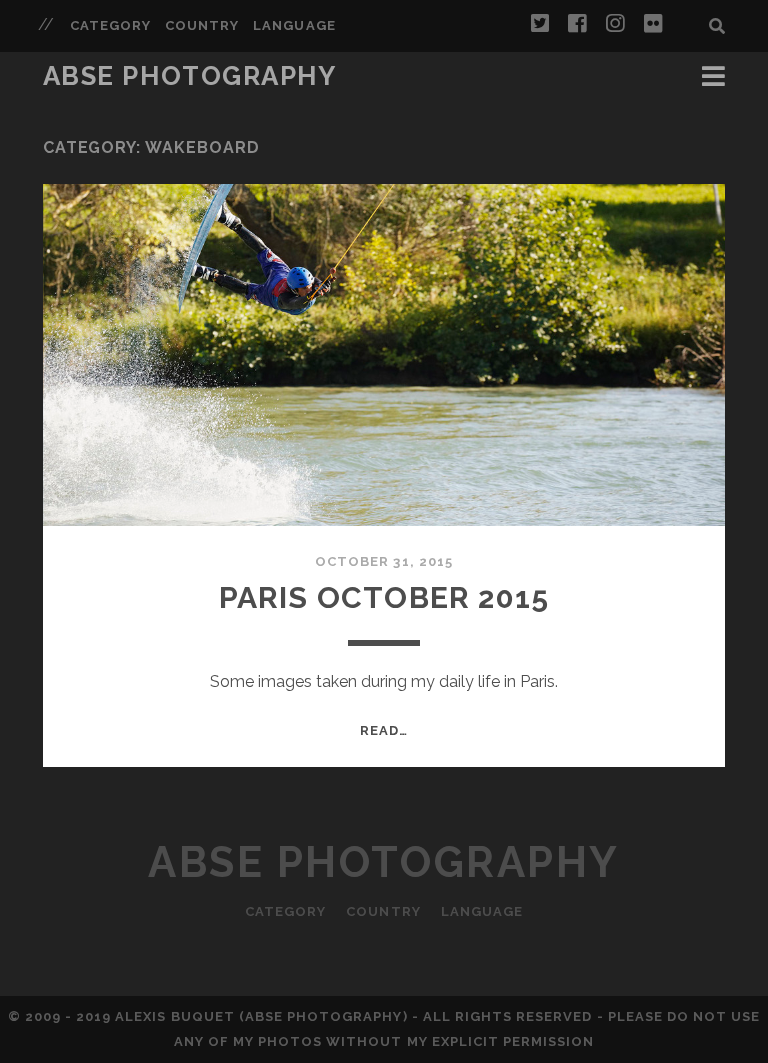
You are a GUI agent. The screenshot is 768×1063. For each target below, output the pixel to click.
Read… (384, 730)
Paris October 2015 (384, 597)
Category (110, 25)
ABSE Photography (190, 76)
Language (294, 25)
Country (202, 25)
